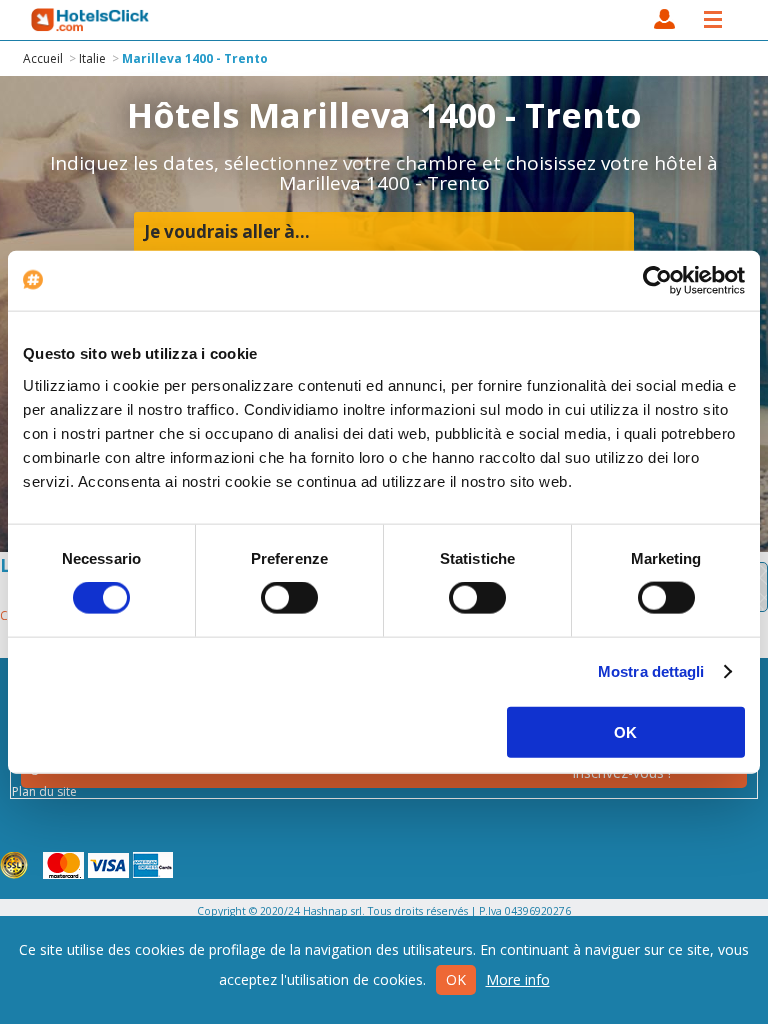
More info (518, 979)
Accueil (43, 58)
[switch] (289, 598)
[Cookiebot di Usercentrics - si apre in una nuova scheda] (657, 281)
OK (625, 731)
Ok (456, 979)
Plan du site (44, 791)
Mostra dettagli (651, 671)
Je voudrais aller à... (227, 232)
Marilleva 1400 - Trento (195, 58)
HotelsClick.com (91, 20)
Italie (92, 58)
